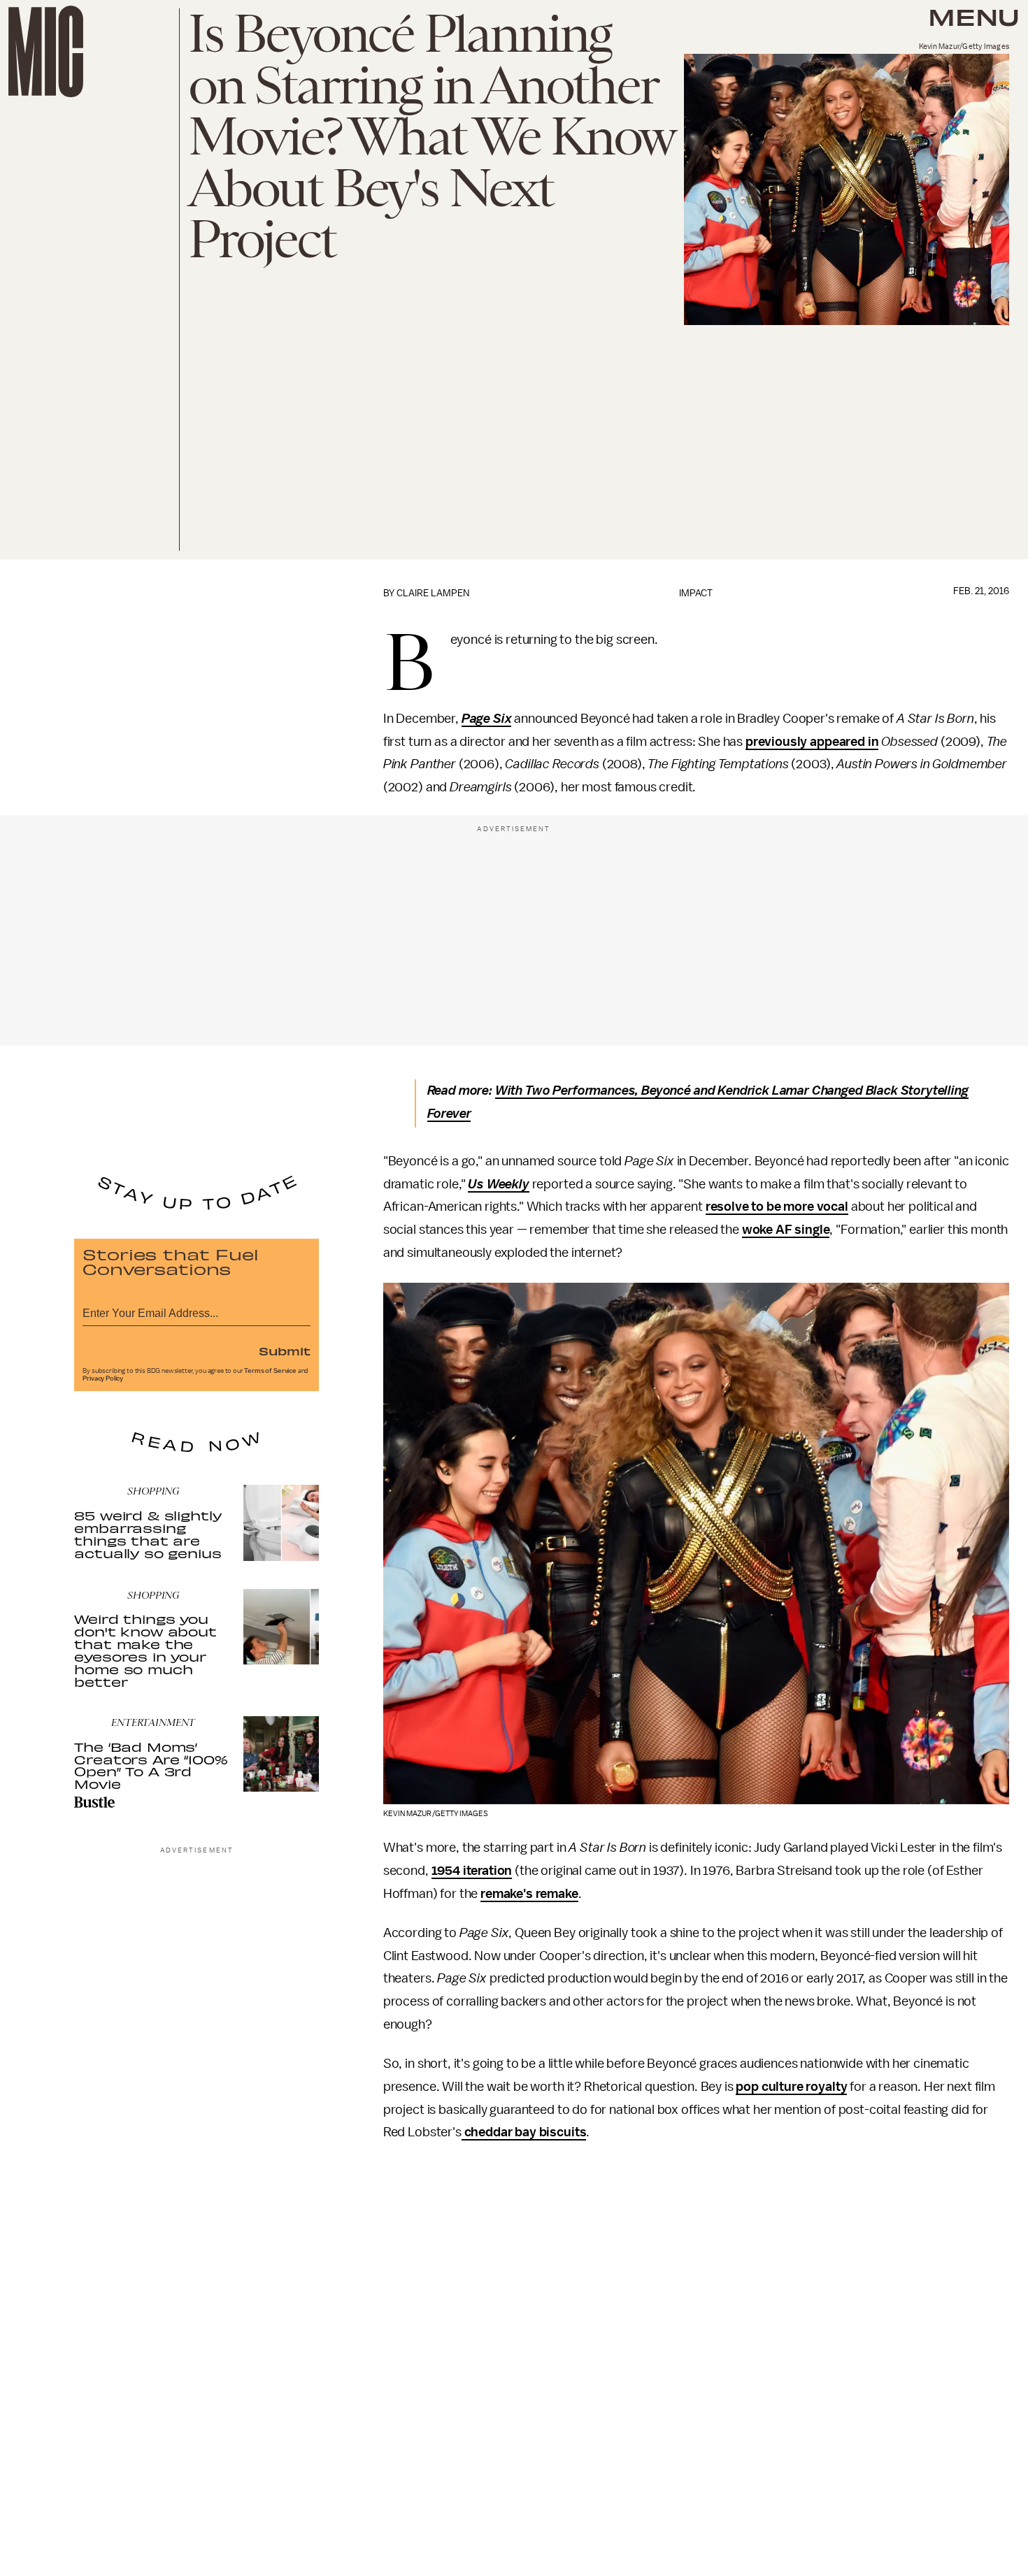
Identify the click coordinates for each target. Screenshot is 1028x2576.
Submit (285, 1351)
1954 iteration (472, 1871)
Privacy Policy (103, 1379)
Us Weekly (499, 1184)
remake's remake (529, 1894)
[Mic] (46, 51)
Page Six (487, 719)
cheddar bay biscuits (524, 2132)
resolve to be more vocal (777, 1207)
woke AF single (786, 1230)
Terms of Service (270, 1371)
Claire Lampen (433, 593)
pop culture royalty (791, 2087)
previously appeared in (812, 742)
